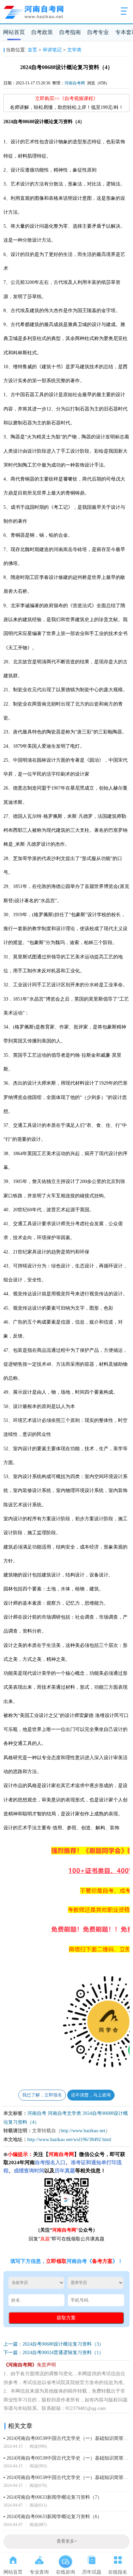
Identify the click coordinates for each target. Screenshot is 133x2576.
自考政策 (42, 32)
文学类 (74, 50)
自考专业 (98, 32)
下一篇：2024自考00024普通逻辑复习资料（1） (54, 2353)
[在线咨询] (65, 2559)
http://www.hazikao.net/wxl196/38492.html (69, 2140)
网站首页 (14, 32)
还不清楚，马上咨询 (91, 2095)
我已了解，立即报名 (42, 2095)
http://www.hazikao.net (83, 2131)
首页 (32, 50)
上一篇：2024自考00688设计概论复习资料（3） (54, 2344)
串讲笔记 (52, 50)
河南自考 (37, 2113)
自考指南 (70, 32)
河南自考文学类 (64, 2113)
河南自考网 (75, 83)
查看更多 (67, 2541)
